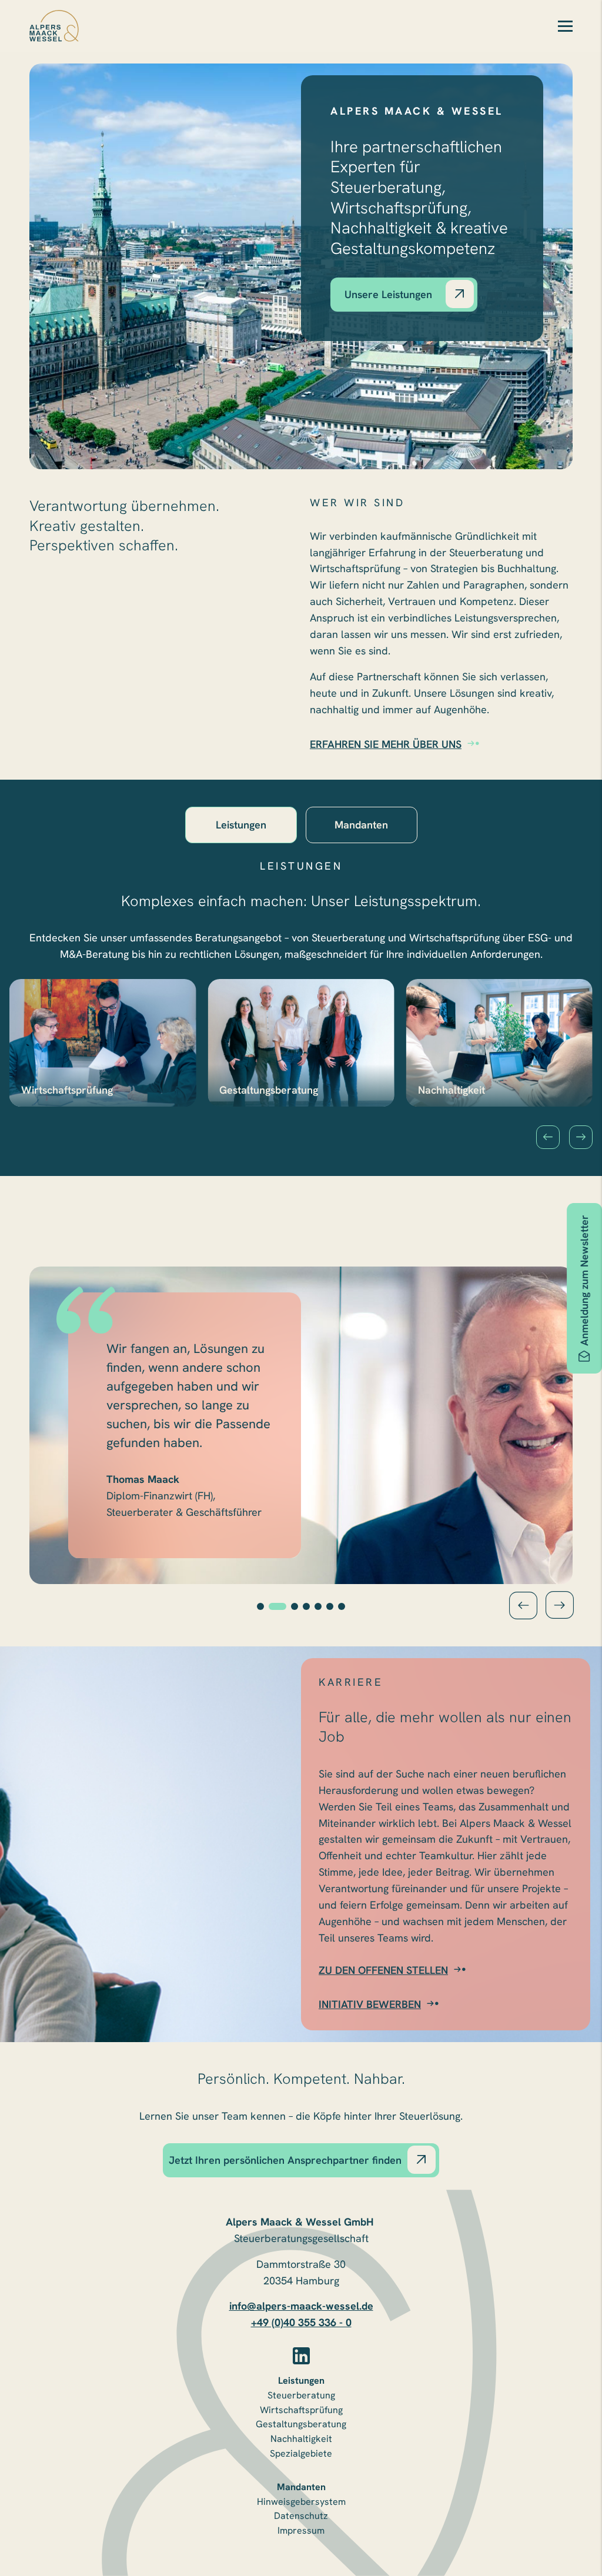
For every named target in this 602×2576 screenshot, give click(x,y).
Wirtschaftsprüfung (301, 2410)
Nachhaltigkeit (301, 2439)
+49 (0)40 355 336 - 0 (301, 2322)
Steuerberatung (301, 2395)
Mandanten (301, 2487)
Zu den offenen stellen (383, 1970)
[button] (548, 1137)
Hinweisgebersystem (301, 2502)
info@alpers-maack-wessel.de (301, 2306)
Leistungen (301, 2380)
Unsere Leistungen (388, 294)
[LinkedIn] (301, 2356)
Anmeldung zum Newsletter (584, 1280)
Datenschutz (301, 2516)
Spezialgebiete (301, 2453)
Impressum (301, 2530)
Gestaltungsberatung (301, 2424)
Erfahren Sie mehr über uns (386, 744)
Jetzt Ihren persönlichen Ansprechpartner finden (285, 2160)
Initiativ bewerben (370, 2004)
